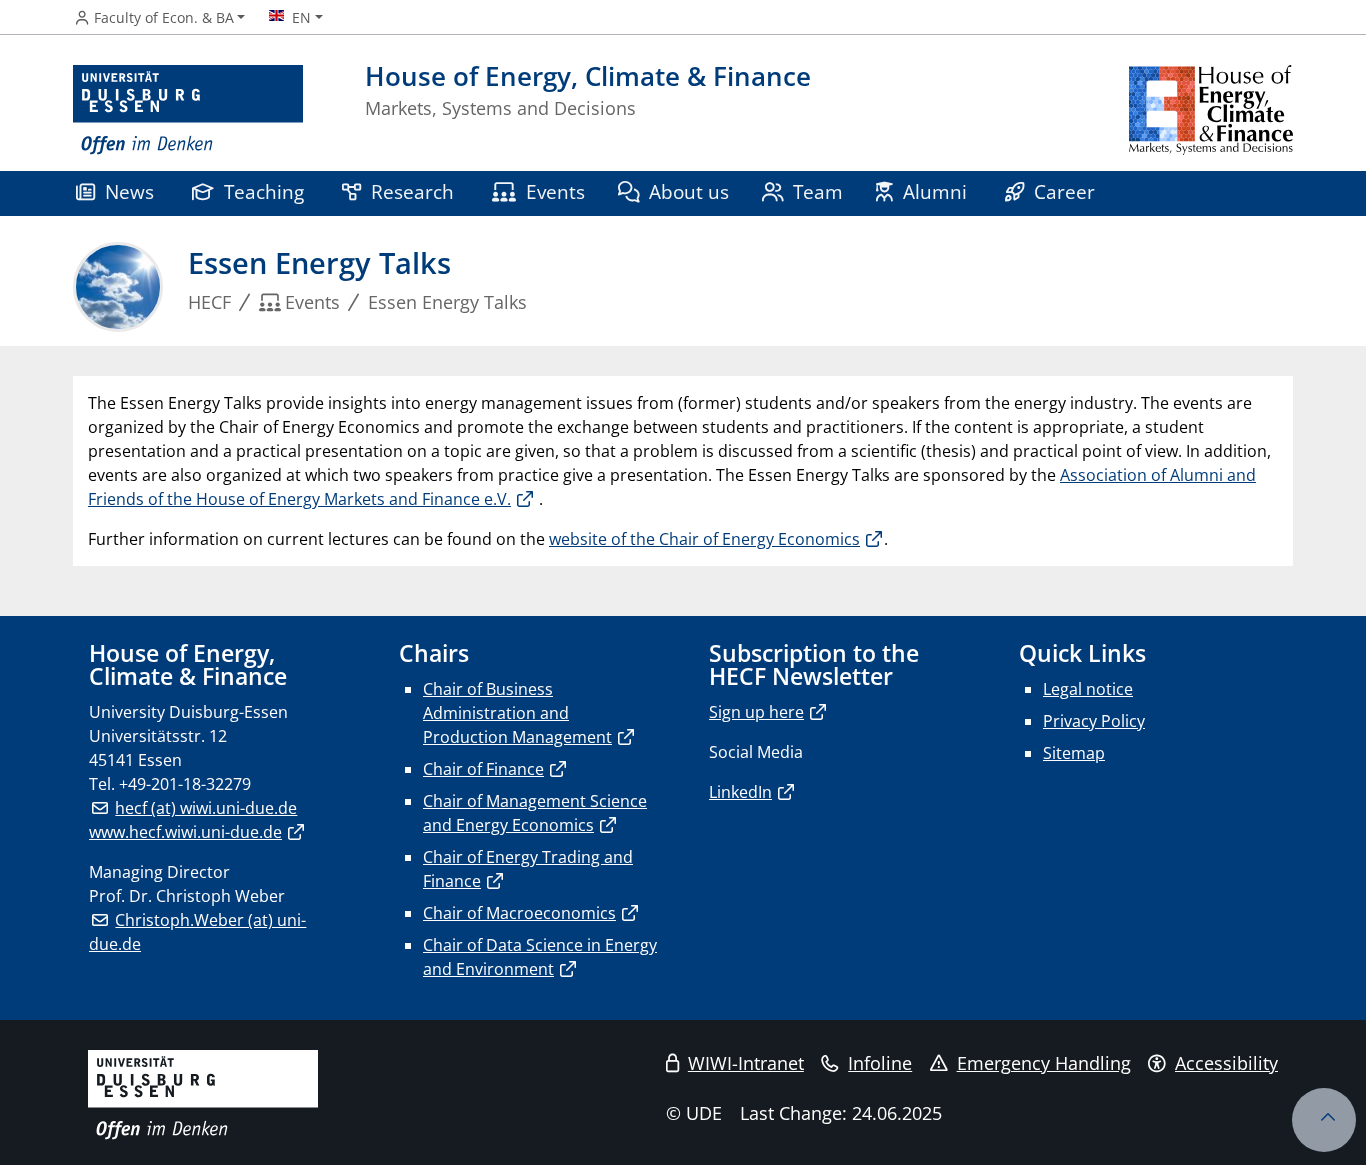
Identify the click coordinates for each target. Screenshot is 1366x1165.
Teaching (264, 191)
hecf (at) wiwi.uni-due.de (206, 808)
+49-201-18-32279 (185, 784)
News (129, 191)
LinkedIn (740, 792)
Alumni (935, 191)
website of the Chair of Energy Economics (704, 539)
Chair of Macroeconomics (519, 913)
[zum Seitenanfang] (1324, 1120)
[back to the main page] (1211, 110)
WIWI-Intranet (746, 1063)
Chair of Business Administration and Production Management (517, 713)
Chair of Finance (483, 769)
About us (689, 191)
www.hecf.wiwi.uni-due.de (185, 832)
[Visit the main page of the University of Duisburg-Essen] (188, 110)
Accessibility (1226, 1063)
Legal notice (1088, 689)
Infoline (880, 1063)
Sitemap (1074, 753)
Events (555, 191)
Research (412, 191)
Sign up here (756, 712)
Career (1064, 191)
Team (818, 191)
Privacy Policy (1094, 721)
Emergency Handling (1044, 1063)
